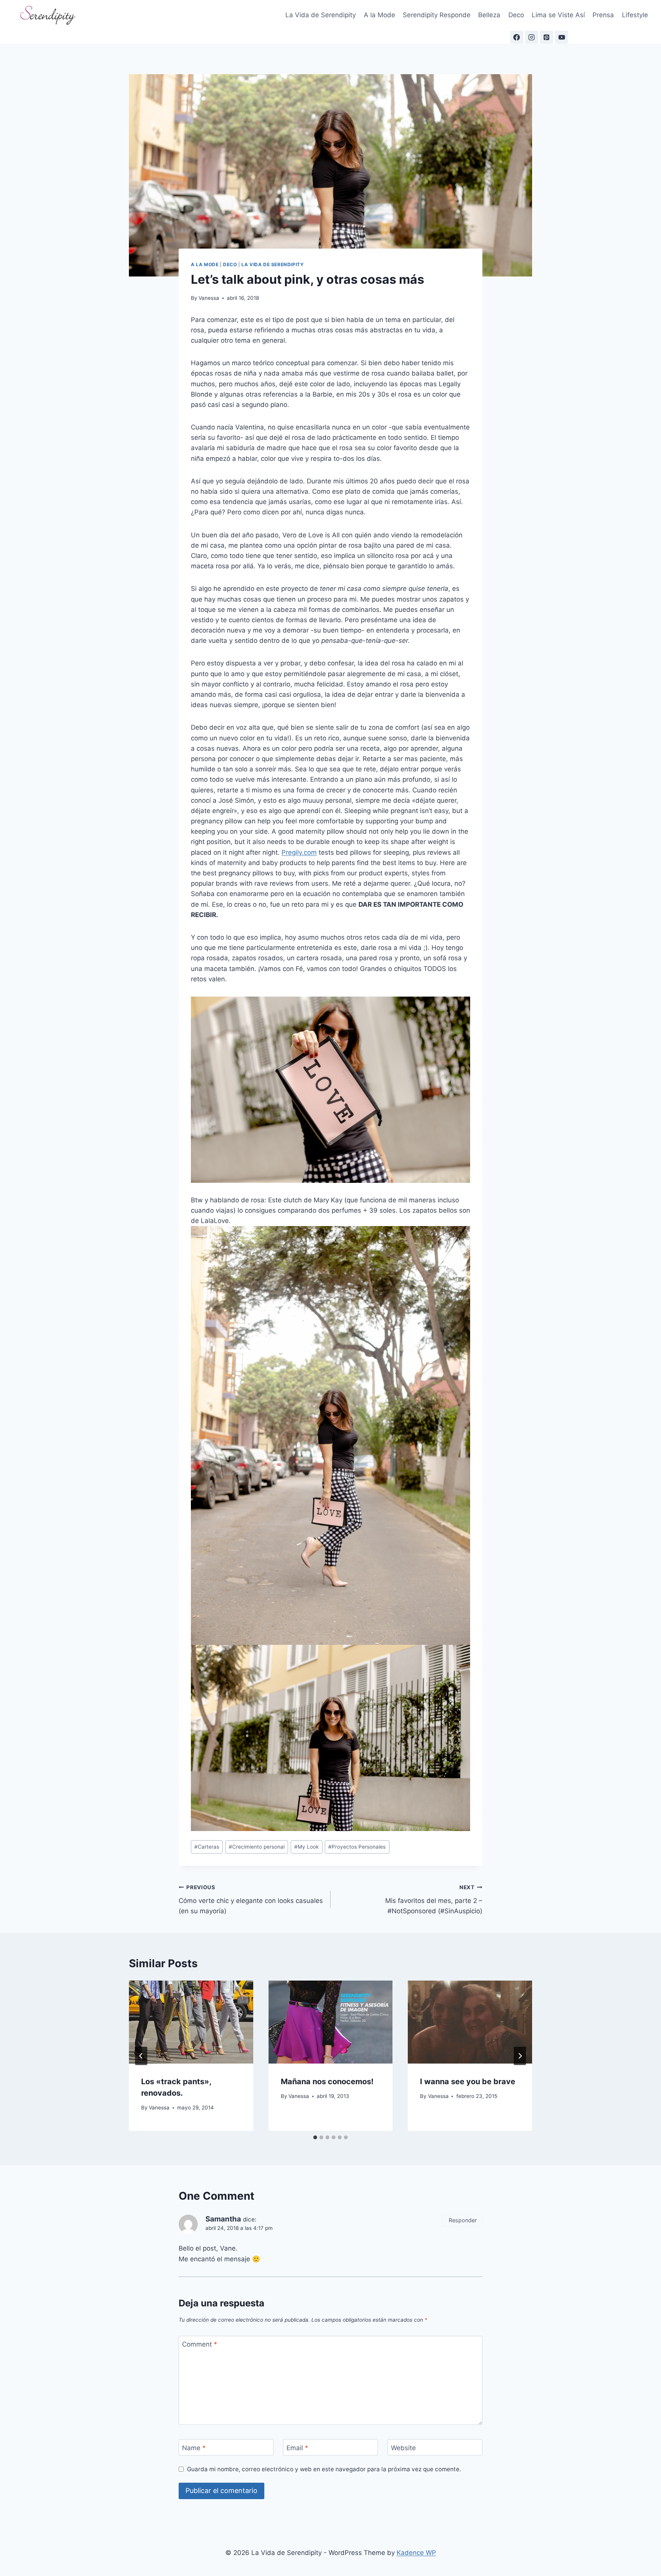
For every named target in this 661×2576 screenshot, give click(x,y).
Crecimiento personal (257, 1847)
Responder (463, 2220)
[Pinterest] (547, 37)
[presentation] (191, 2022)
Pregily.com (299, 852)
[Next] (520, 2056)
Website (403, 2448)
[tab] (315, 2137)
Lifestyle (635, 15)
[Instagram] (532, 37)
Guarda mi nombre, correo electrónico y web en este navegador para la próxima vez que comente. (324, 2469)
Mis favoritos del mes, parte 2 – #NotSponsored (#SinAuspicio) (434, 1899)
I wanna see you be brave (468, 2082)
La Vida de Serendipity (321, 15)
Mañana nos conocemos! (327, 2082)
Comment (200, 2344)
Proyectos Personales (357, 1847)
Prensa (603, 15)
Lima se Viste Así (558, 15)
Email (297, 2448)
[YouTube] (562, 37)
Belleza (489, 15)
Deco (516, 15)
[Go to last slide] (141, 2056)
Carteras (207, 1847)
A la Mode (379, 15)
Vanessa (209, 298)
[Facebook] (517, 37)
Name (194, 2448)
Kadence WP (416, 2553)
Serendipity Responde (437, 15)
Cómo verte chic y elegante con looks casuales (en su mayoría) (251, 1899)
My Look (306, 1847)
